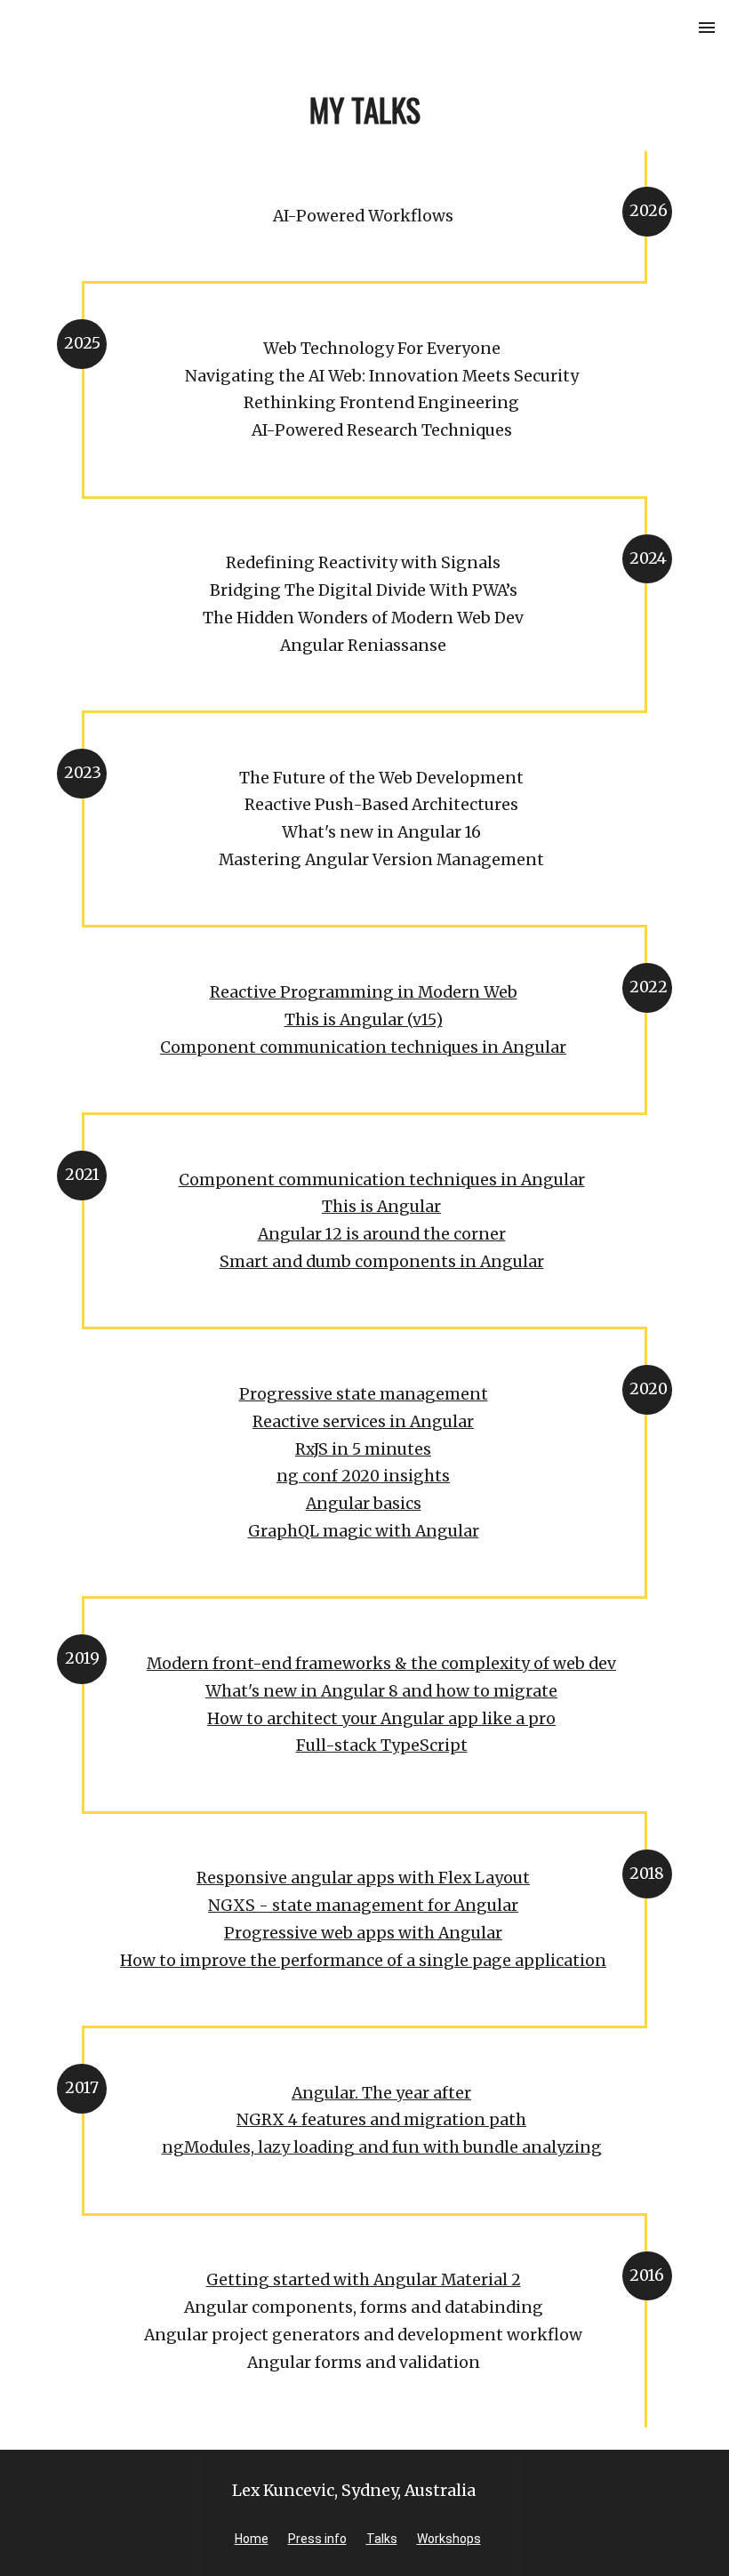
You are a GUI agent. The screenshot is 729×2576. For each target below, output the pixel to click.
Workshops (449, 2539)
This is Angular (381, 1207)
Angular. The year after (381, 2093)
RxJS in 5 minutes (363, 1449)
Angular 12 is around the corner (382, 1234)
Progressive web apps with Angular (363, 1933)
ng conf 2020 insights (363, 1476)
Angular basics (364, 1504)
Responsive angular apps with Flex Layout (363, 1878)
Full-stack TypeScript (382, 1745)
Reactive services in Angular (363, 1422)
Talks (382, 2539)
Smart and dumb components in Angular (382, 1262)
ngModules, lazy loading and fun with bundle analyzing (382, 2147)
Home (252, 2539)
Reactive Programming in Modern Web (364, 992)
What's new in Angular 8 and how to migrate (381, 1691)
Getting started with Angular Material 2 (364, 2280)
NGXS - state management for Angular (363, 1906)
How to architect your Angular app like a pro (381, 1719)
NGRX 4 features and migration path (381, 2120)
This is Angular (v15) (364, 1020)
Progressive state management (364, 1394)
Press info (317, 2539)
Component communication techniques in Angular (363, 1047)
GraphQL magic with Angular (364, 1531)
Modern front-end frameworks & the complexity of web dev (381, 1664)
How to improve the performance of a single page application (363, 1961)
